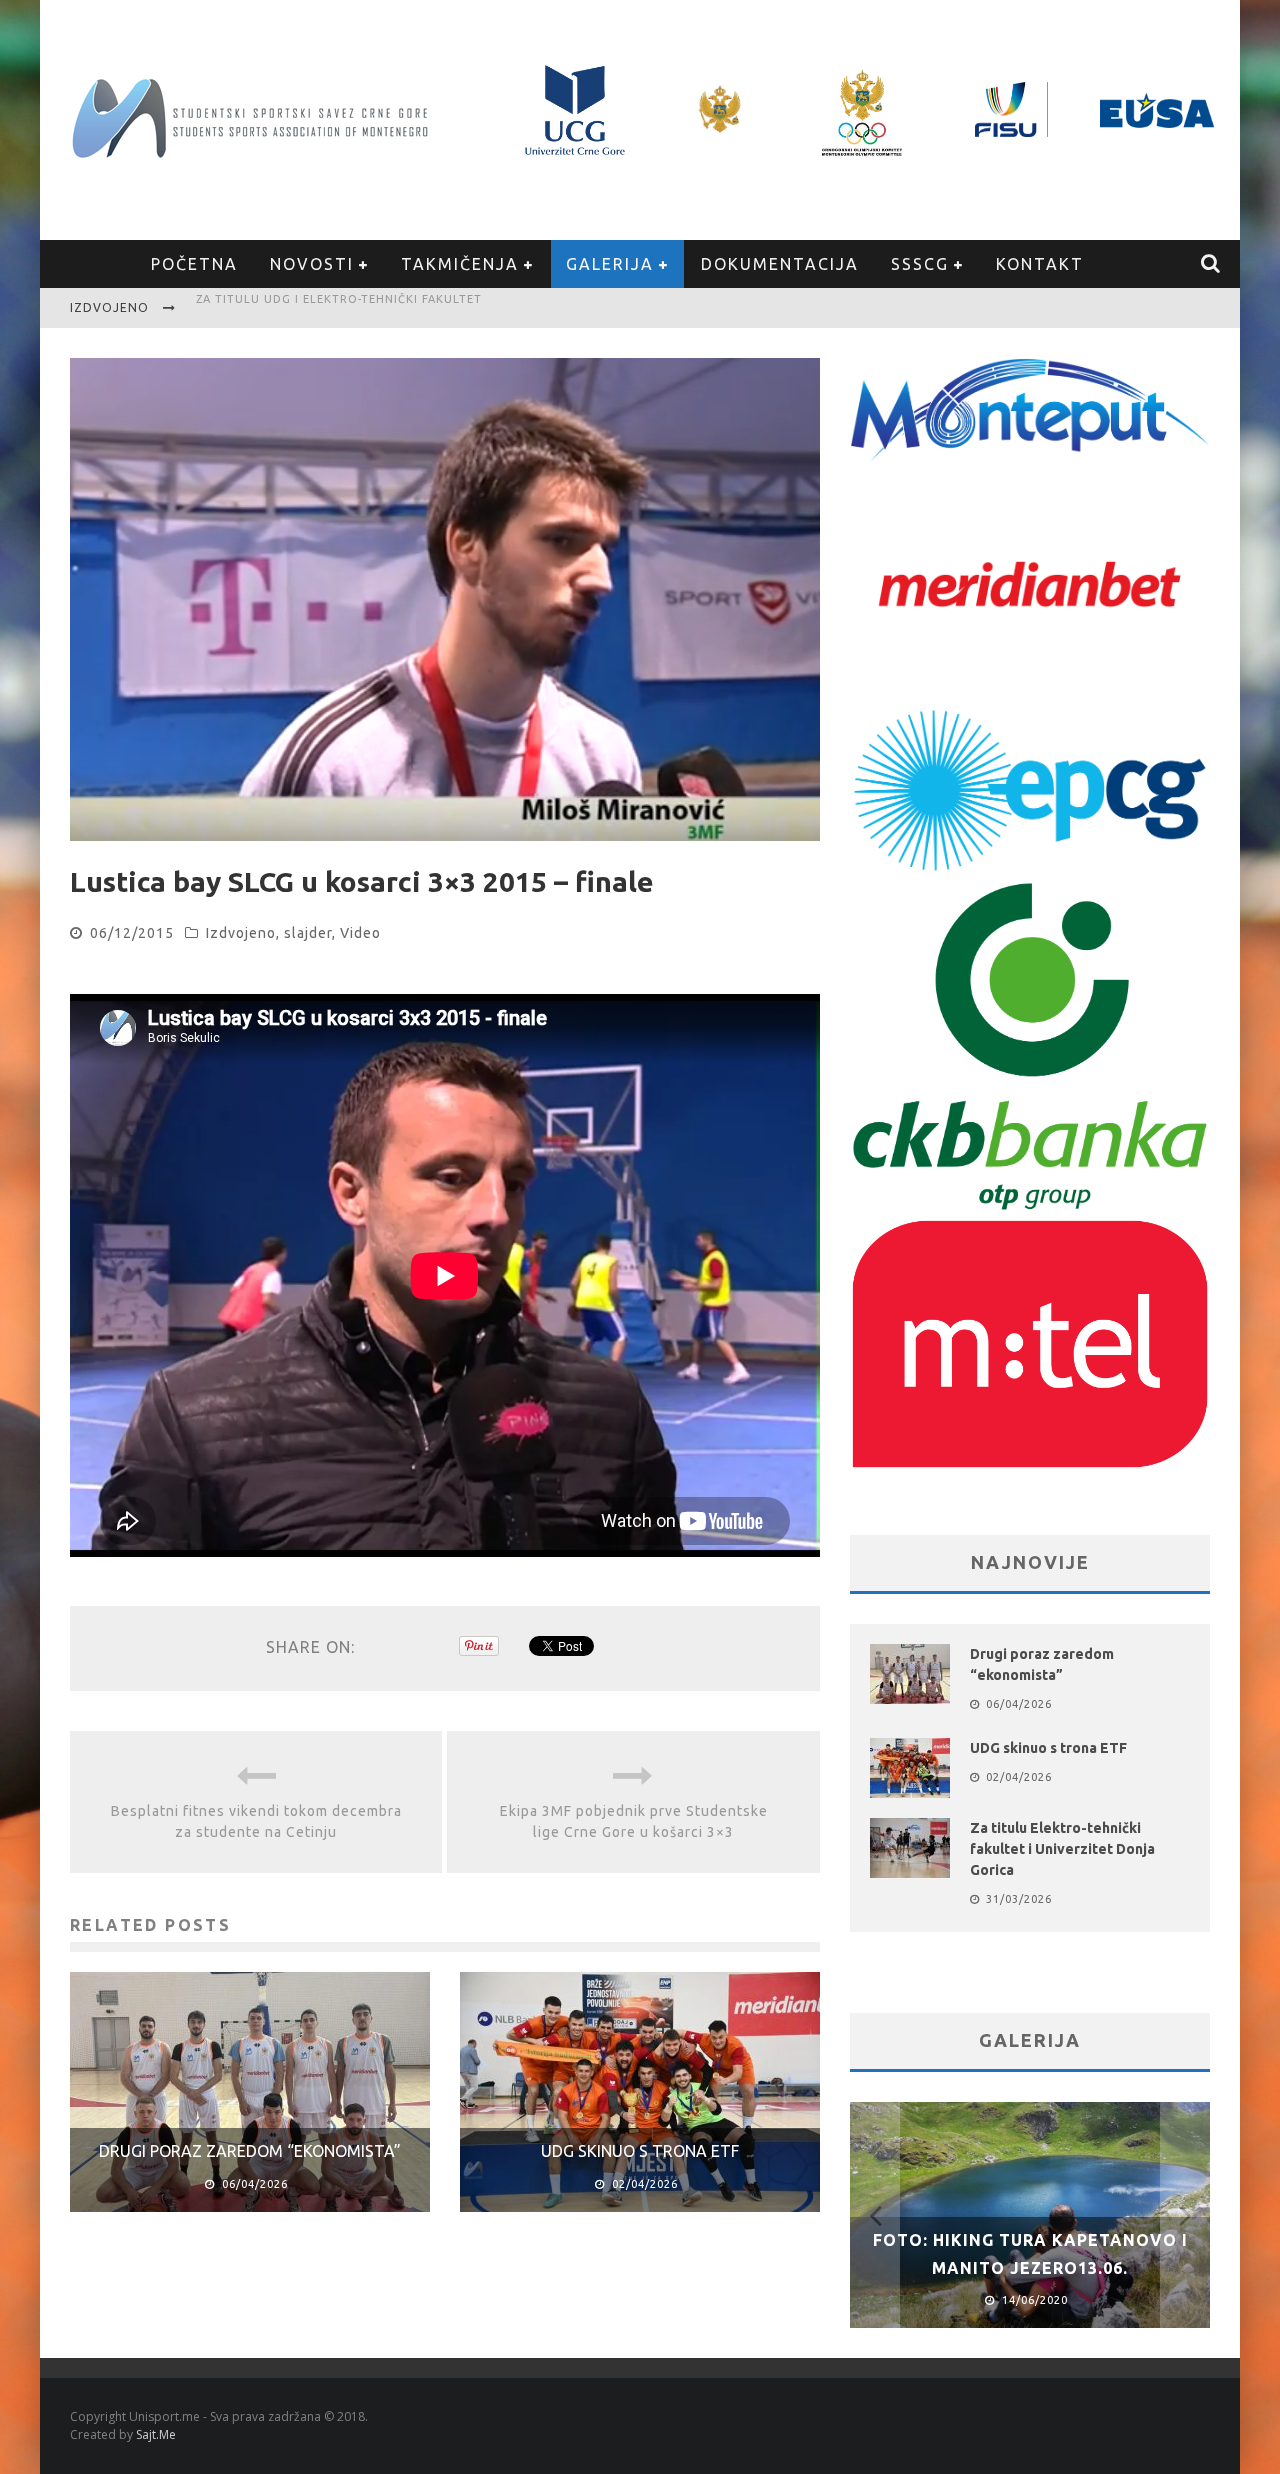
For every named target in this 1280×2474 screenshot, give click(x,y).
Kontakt (1040, 264)
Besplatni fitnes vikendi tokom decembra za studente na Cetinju (256, 1821)
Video (360, 933)
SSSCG (920, 264)
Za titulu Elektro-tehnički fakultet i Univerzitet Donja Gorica (1062, 1849)
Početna (194, 264)
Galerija (610, 264)
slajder (308, 933)
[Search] (1211, 264)
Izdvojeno (241, 933)
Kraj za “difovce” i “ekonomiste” (308, 310)
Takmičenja (460, 264)
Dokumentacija (780, 264)
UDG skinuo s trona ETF (640, 2151)
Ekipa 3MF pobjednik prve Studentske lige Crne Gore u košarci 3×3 (634, 1821)
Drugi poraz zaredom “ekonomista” (250, 2151)
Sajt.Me (156, 2434)
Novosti (312, 264)
